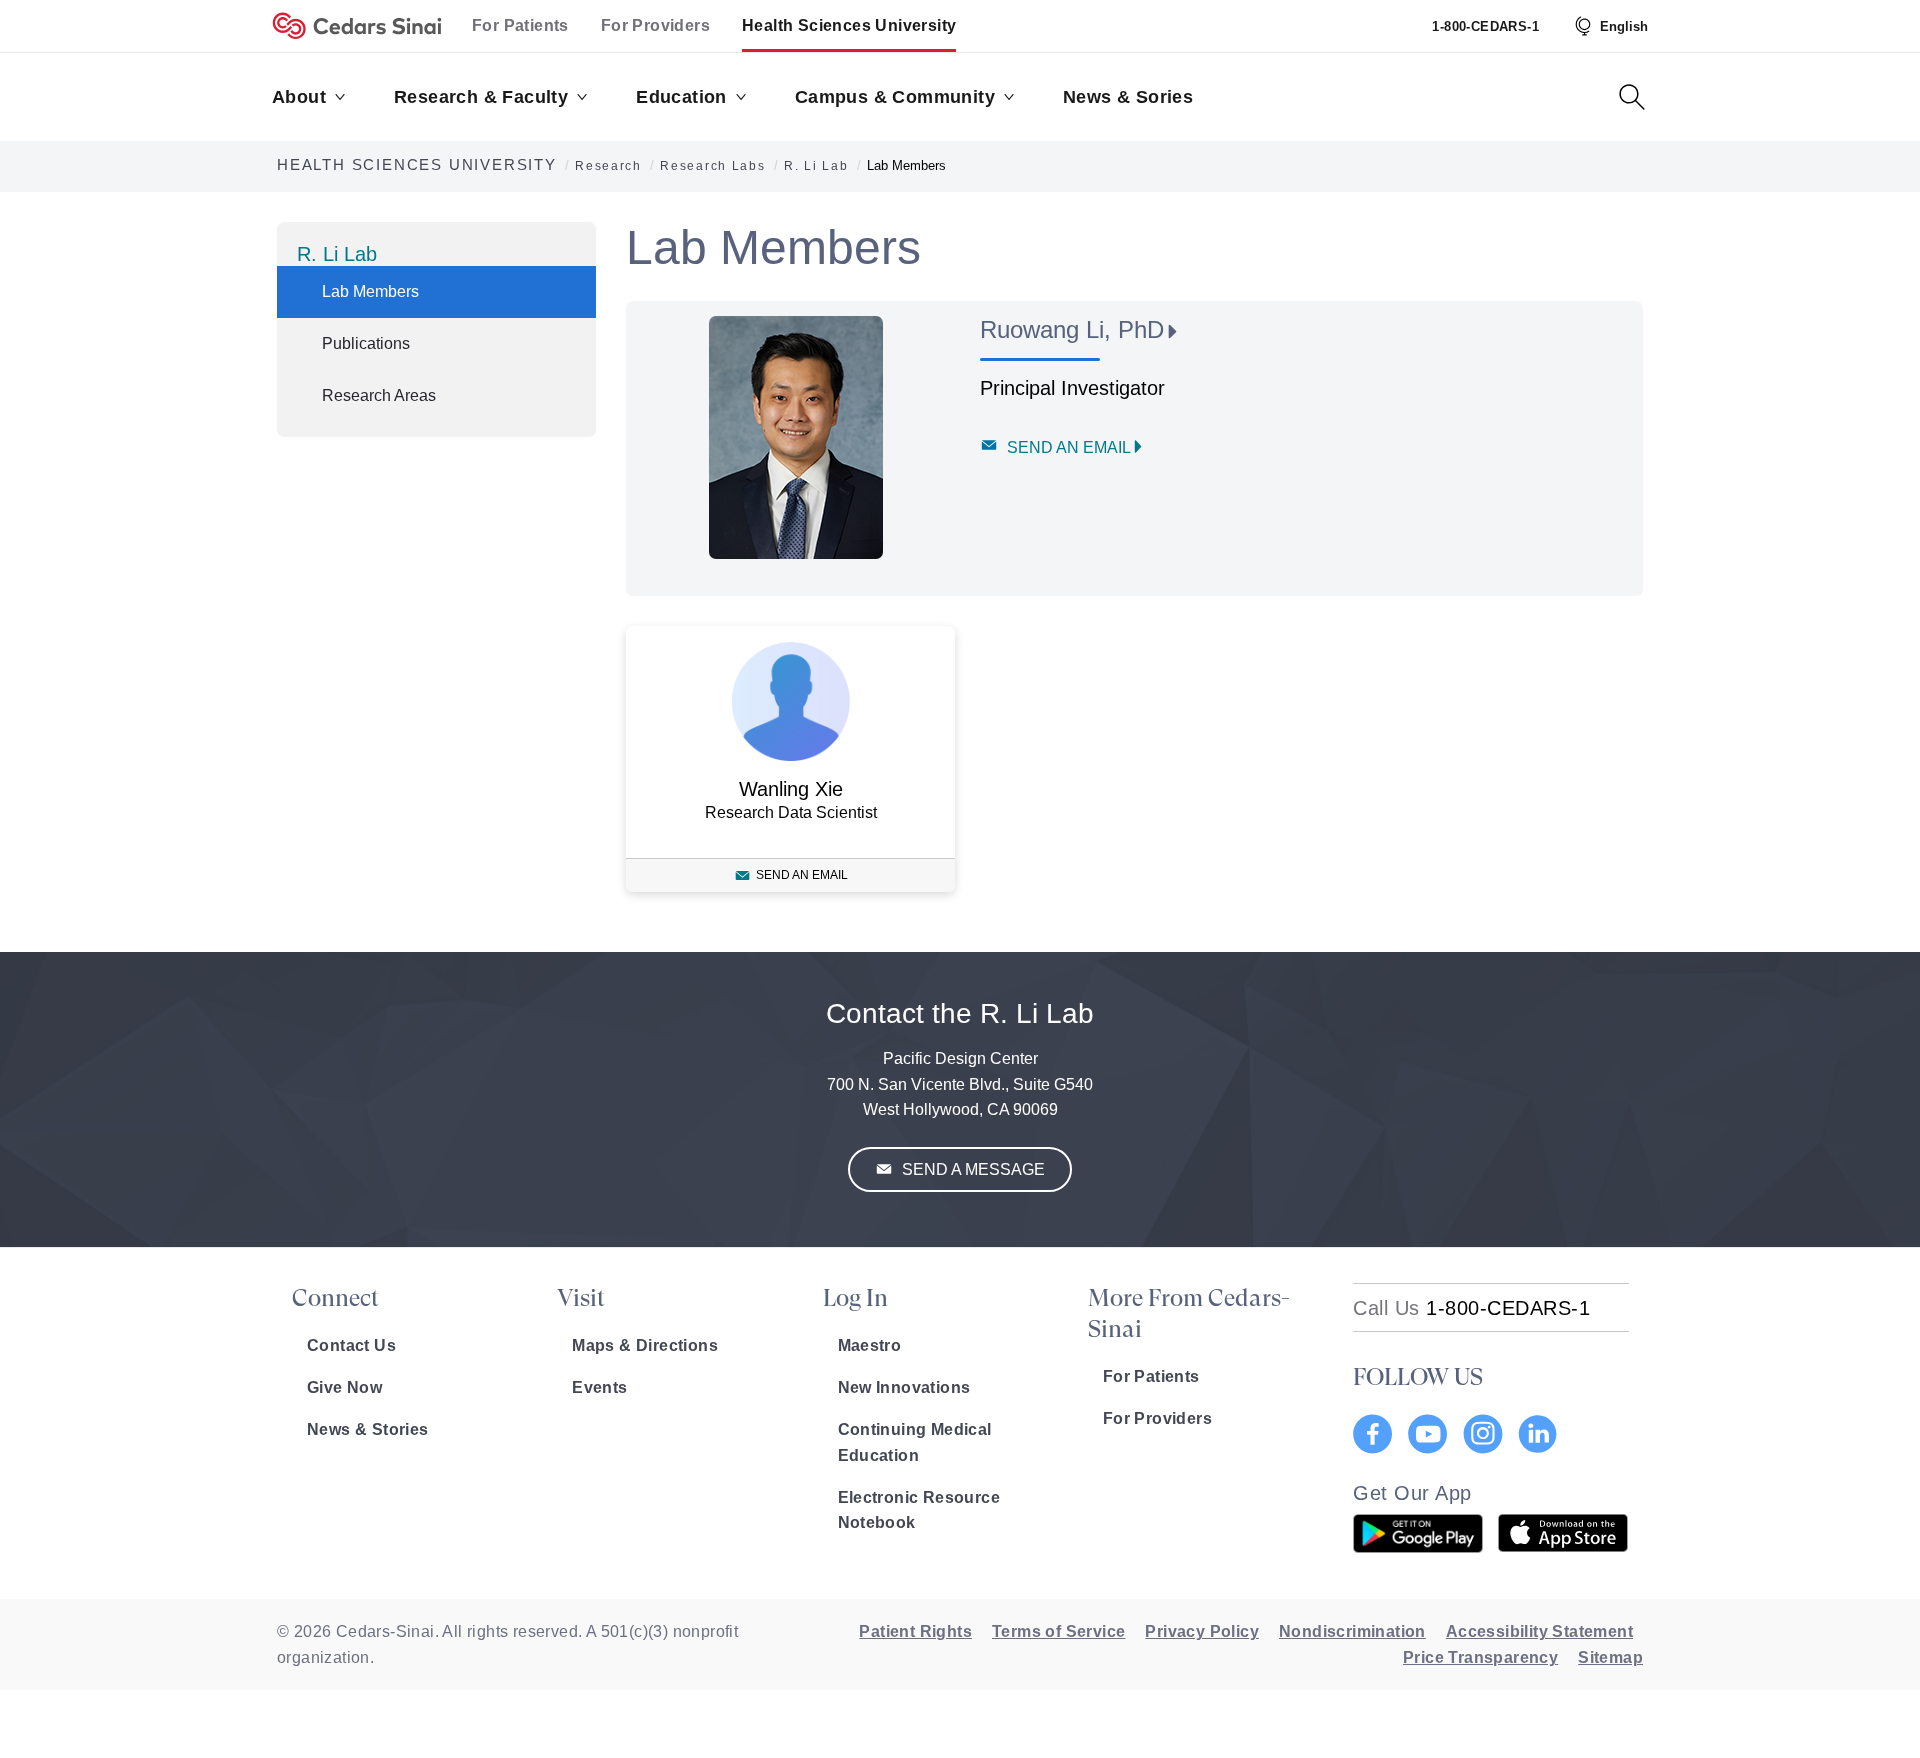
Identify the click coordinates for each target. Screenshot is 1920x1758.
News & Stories (368, 1429)
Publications (366, 343)
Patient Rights (915, 1631)
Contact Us (351, 1345)
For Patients (520, 25)
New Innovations (904, 1387)
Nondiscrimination (1352, 1631)
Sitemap (1610, 1657)
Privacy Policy (1202, 1631)
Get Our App (1412, 1493)
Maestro (870, 1345)
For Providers (655, 25)
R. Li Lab (337, 254)
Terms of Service (1058, 1631)
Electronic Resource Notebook (919, 1510)
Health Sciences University (849, 25)
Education (681, 97)
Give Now (344, 1387)
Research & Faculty (481, 97)
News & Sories (1128, 97)
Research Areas (379, 395)
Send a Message (971, 1169)
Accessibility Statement (1539, 1631)
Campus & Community (895, 97)
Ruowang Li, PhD (1072, 329)
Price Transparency (1480, 1657)
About (299, 97)
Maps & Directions (645, 1345)
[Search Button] (1632, 97)
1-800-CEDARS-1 (1485, 26)
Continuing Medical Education (915, 1442)
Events (599, 1387)
